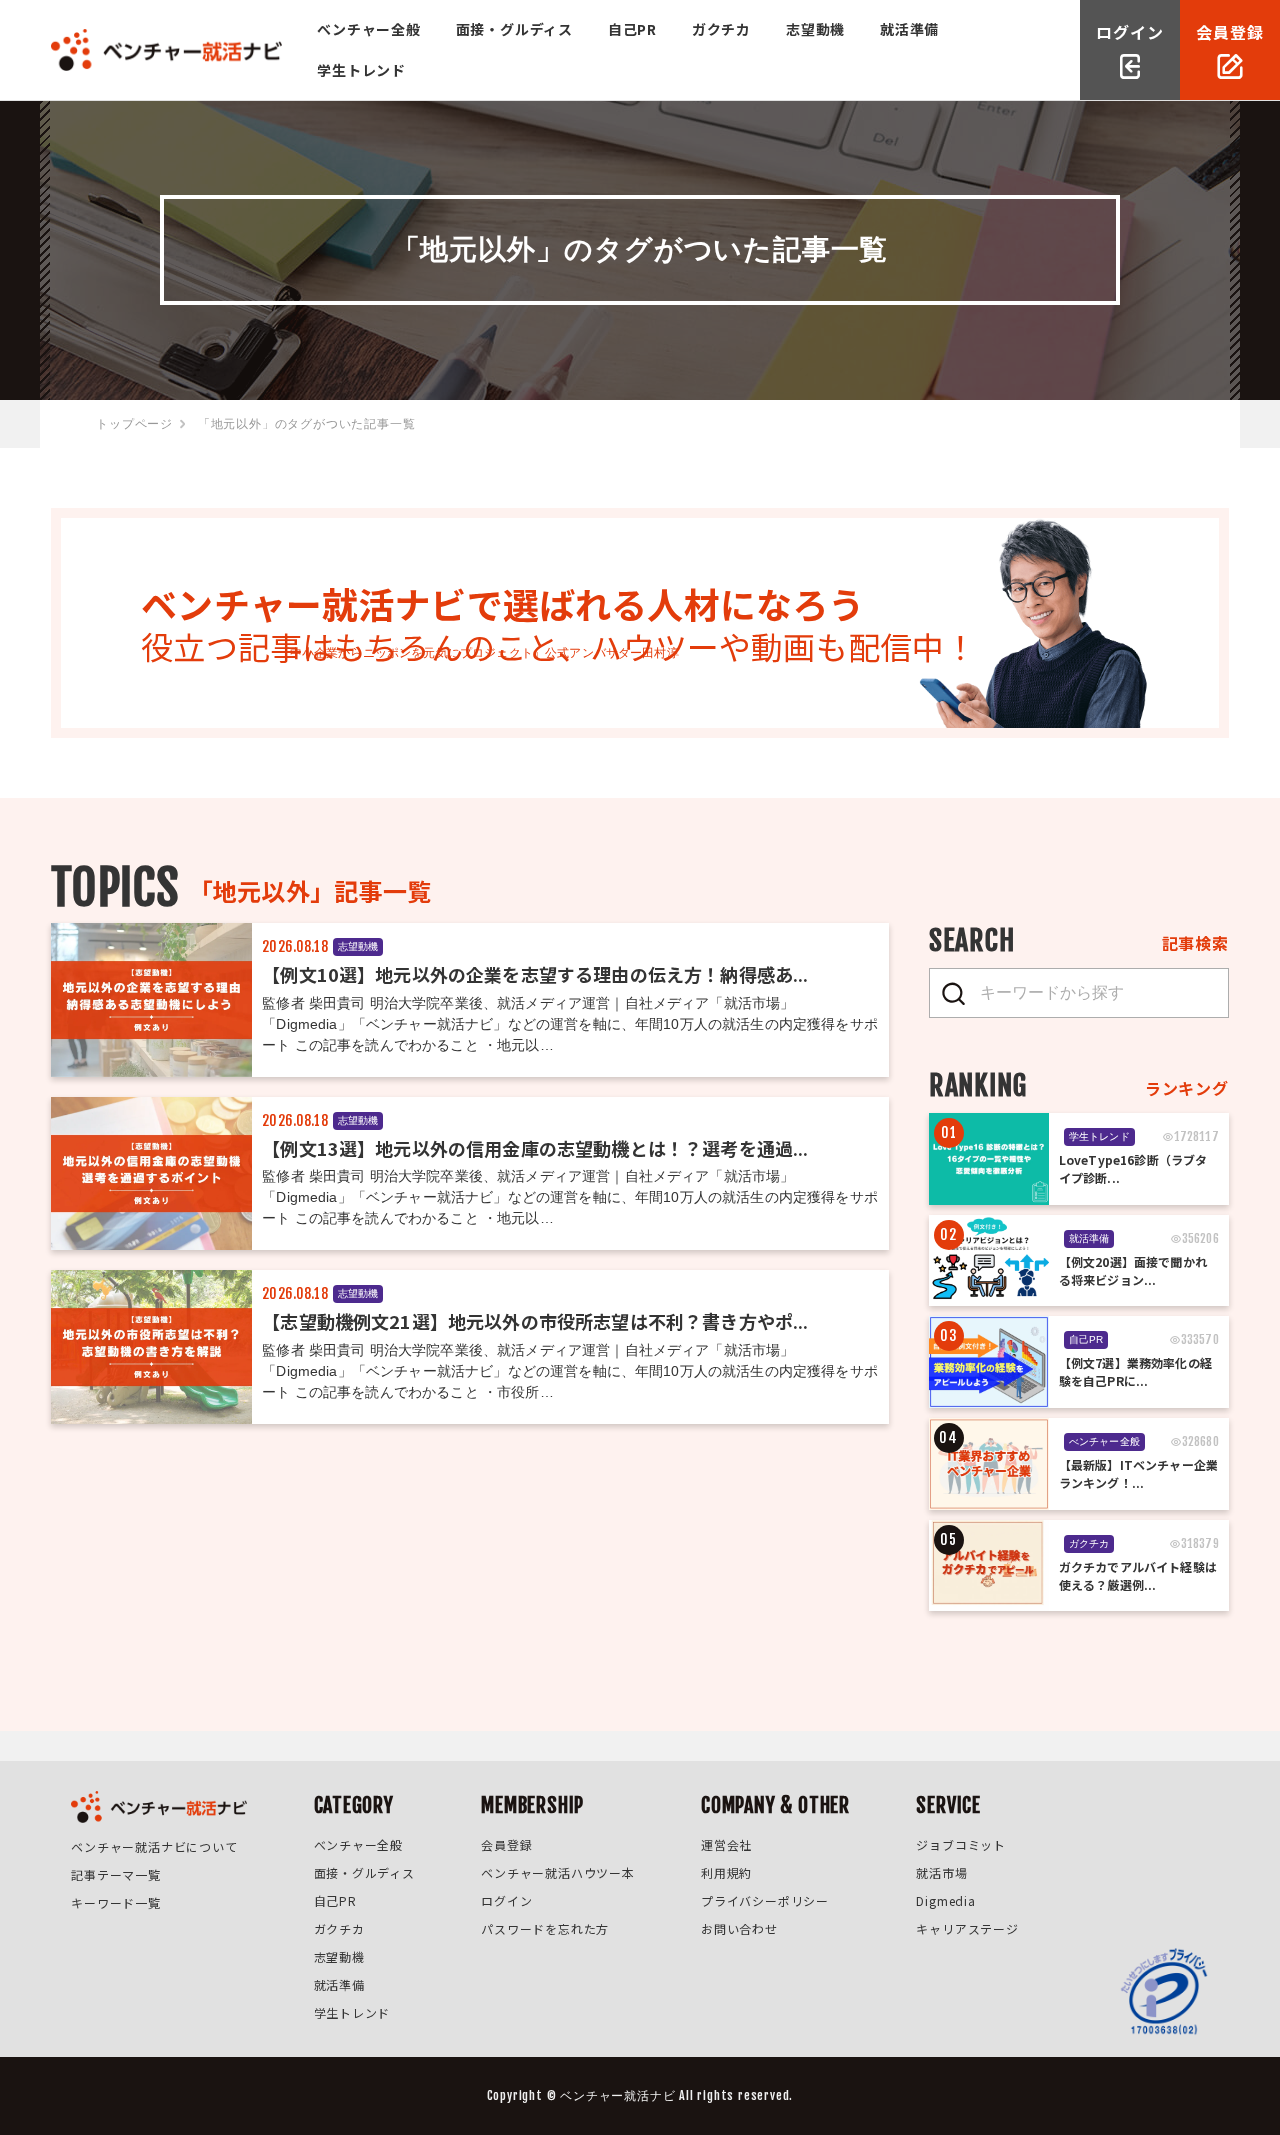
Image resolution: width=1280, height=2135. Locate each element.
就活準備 (909, 29)
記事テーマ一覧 (116, 1874)
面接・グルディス (514, 29)
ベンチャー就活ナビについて (154, 1846)
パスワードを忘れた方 (545, 1928)
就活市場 (941, 1872)
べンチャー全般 (369, 29)
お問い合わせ (739, 1928)
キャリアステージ (967, 1928)
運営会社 (726, 1844)
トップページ (134, 424)
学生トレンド (361, 70)
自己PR (632, 29)
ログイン (506, 1900)
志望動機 (815, 29)
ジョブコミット (961, 1844)
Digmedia (945, 1900)
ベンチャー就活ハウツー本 (558, 1872)
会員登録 (506, 1844)
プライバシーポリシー (765, 1900)
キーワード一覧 (116, 1902)
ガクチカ (721, 29)
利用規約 (726, 1872)
